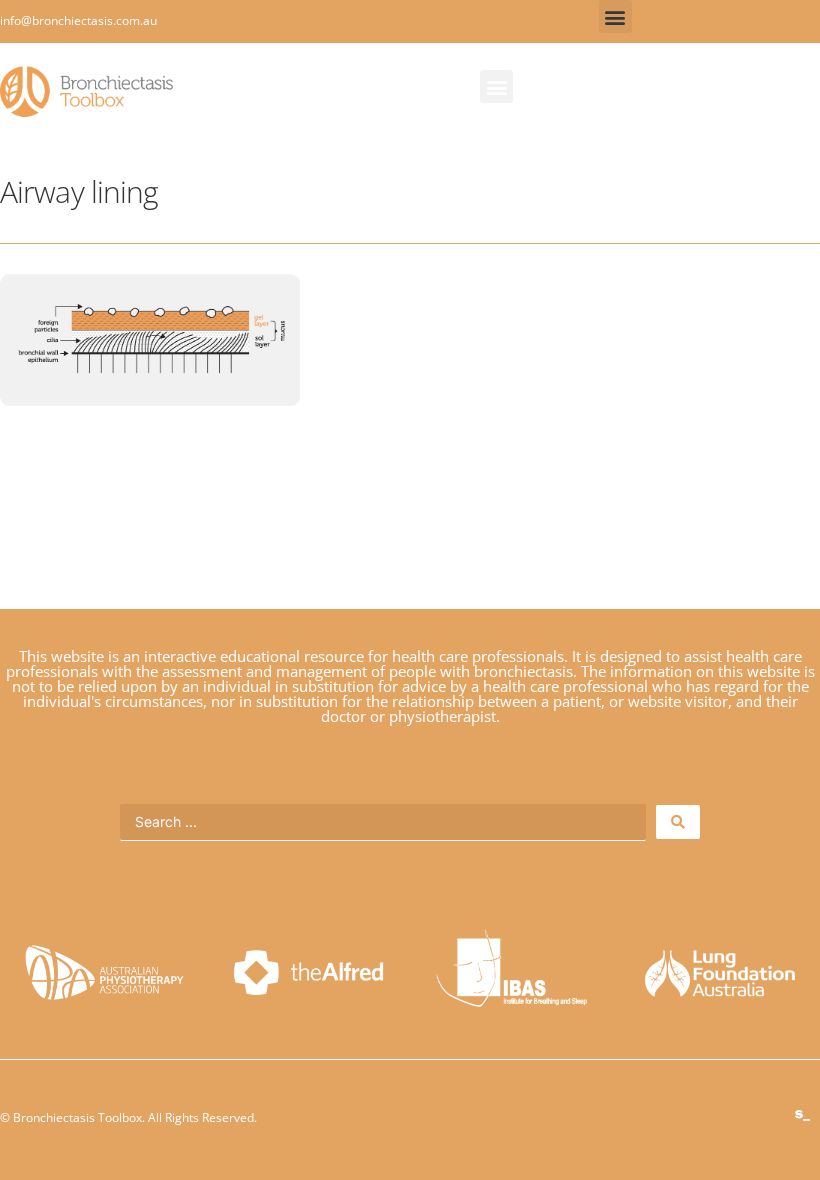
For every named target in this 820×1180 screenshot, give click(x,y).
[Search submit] (678, 822)
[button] (615, 16)
